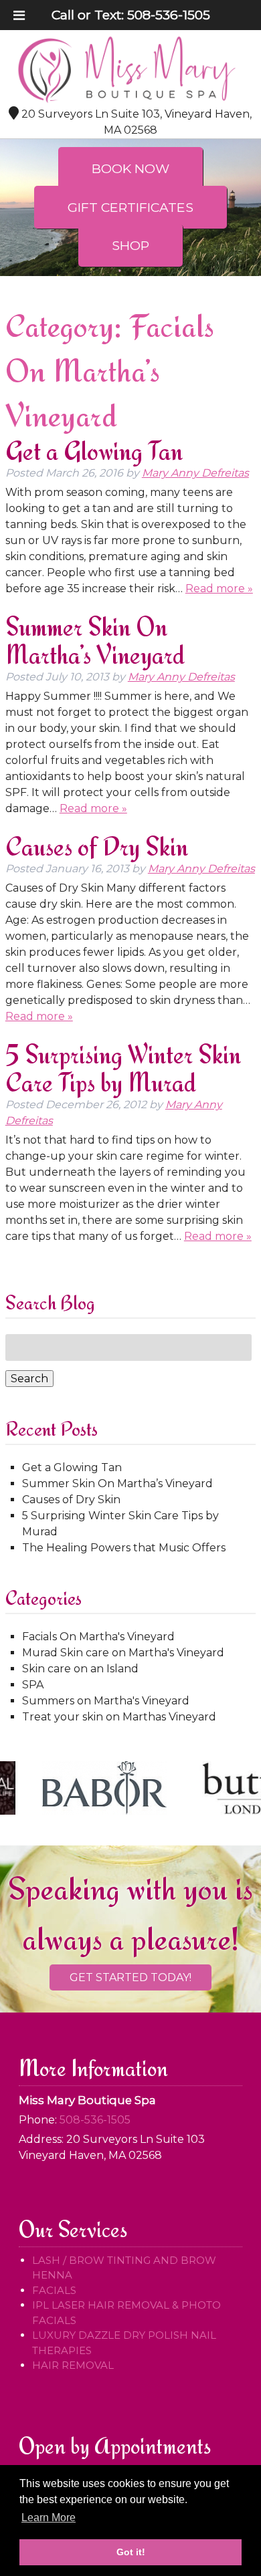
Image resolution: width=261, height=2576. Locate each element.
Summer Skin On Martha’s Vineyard (95, 641)
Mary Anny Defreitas (195, 473)
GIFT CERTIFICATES (130, 207)
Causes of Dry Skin (97, 847)
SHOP (130, 245)
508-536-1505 (169, 15)
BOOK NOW (130, 168)
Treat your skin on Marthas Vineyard (119, 1717)
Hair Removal (73, 2365)
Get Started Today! (130, 1977)
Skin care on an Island (80, 1669)
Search (29, 1379)
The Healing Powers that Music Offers (124, 1548)
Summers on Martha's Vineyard (106, 1701)
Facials (54, 2290)
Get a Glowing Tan (94, 451)
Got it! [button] (131, 2552)
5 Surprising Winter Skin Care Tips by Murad (123, 1068)
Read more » (219, 589)
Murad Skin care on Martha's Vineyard (123, 1653)
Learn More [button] (49, 2518)
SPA (33, 1685)
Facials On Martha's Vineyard (98, 1637)
